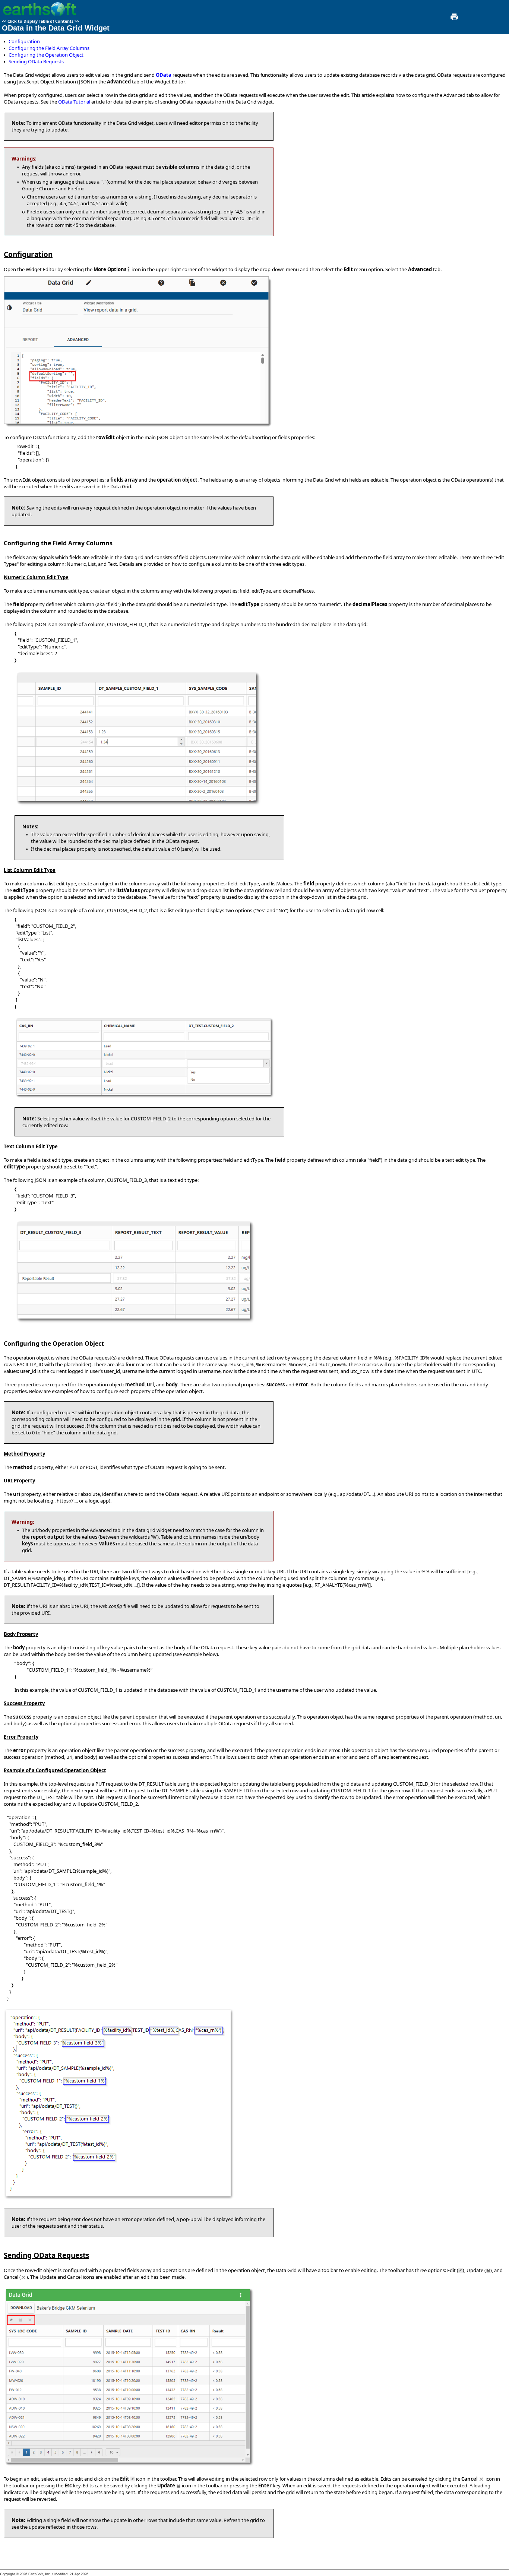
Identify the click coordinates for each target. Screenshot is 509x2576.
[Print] (453, 19)
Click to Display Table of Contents (40, 21)
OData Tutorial (74, 102)
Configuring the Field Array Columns (49, 48)
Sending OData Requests (36, 61)
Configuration (24, 41)
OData (164, 75)
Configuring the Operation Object (46, 55)
